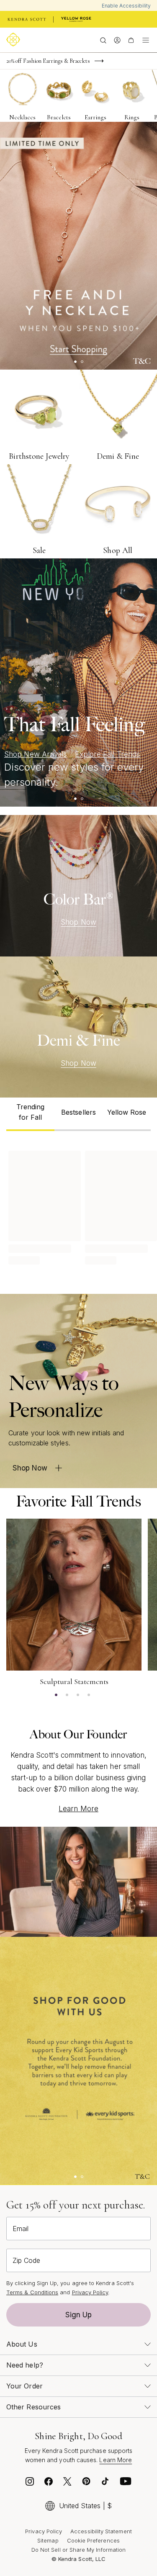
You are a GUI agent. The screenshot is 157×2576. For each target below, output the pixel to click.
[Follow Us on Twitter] (67, 2483)
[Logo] (15, 40)
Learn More (78, 1809)
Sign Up (79, 2315)
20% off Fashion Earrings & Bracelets (48, 61)
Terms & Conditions (32, 2292)
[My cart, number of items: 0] (131, 40)
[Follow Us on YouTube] (126, 2483)
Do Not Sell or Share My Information (78, 2550)
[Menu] (146, 40)
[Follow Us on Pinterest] (86, 2483)
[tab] (30, 1114)
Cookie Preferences (93, 2540)
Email (21, 2229)
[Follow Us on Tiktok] (105, 2483)
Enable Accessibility (126, 6)
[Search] (103, 40)
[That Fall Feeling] (78, 682)
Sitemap (48, 2540)
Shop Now (78, 922)
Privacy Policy (90, 2292)
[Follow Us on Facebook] (49, 2483)
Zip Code (26, 2260)
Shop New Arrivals (35, 754)
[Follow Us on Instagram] (30, 2483)
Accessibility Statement (101, 2531)
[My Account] (117, 40)
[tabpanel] (78, 1206)
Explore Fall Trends (107, 754)
